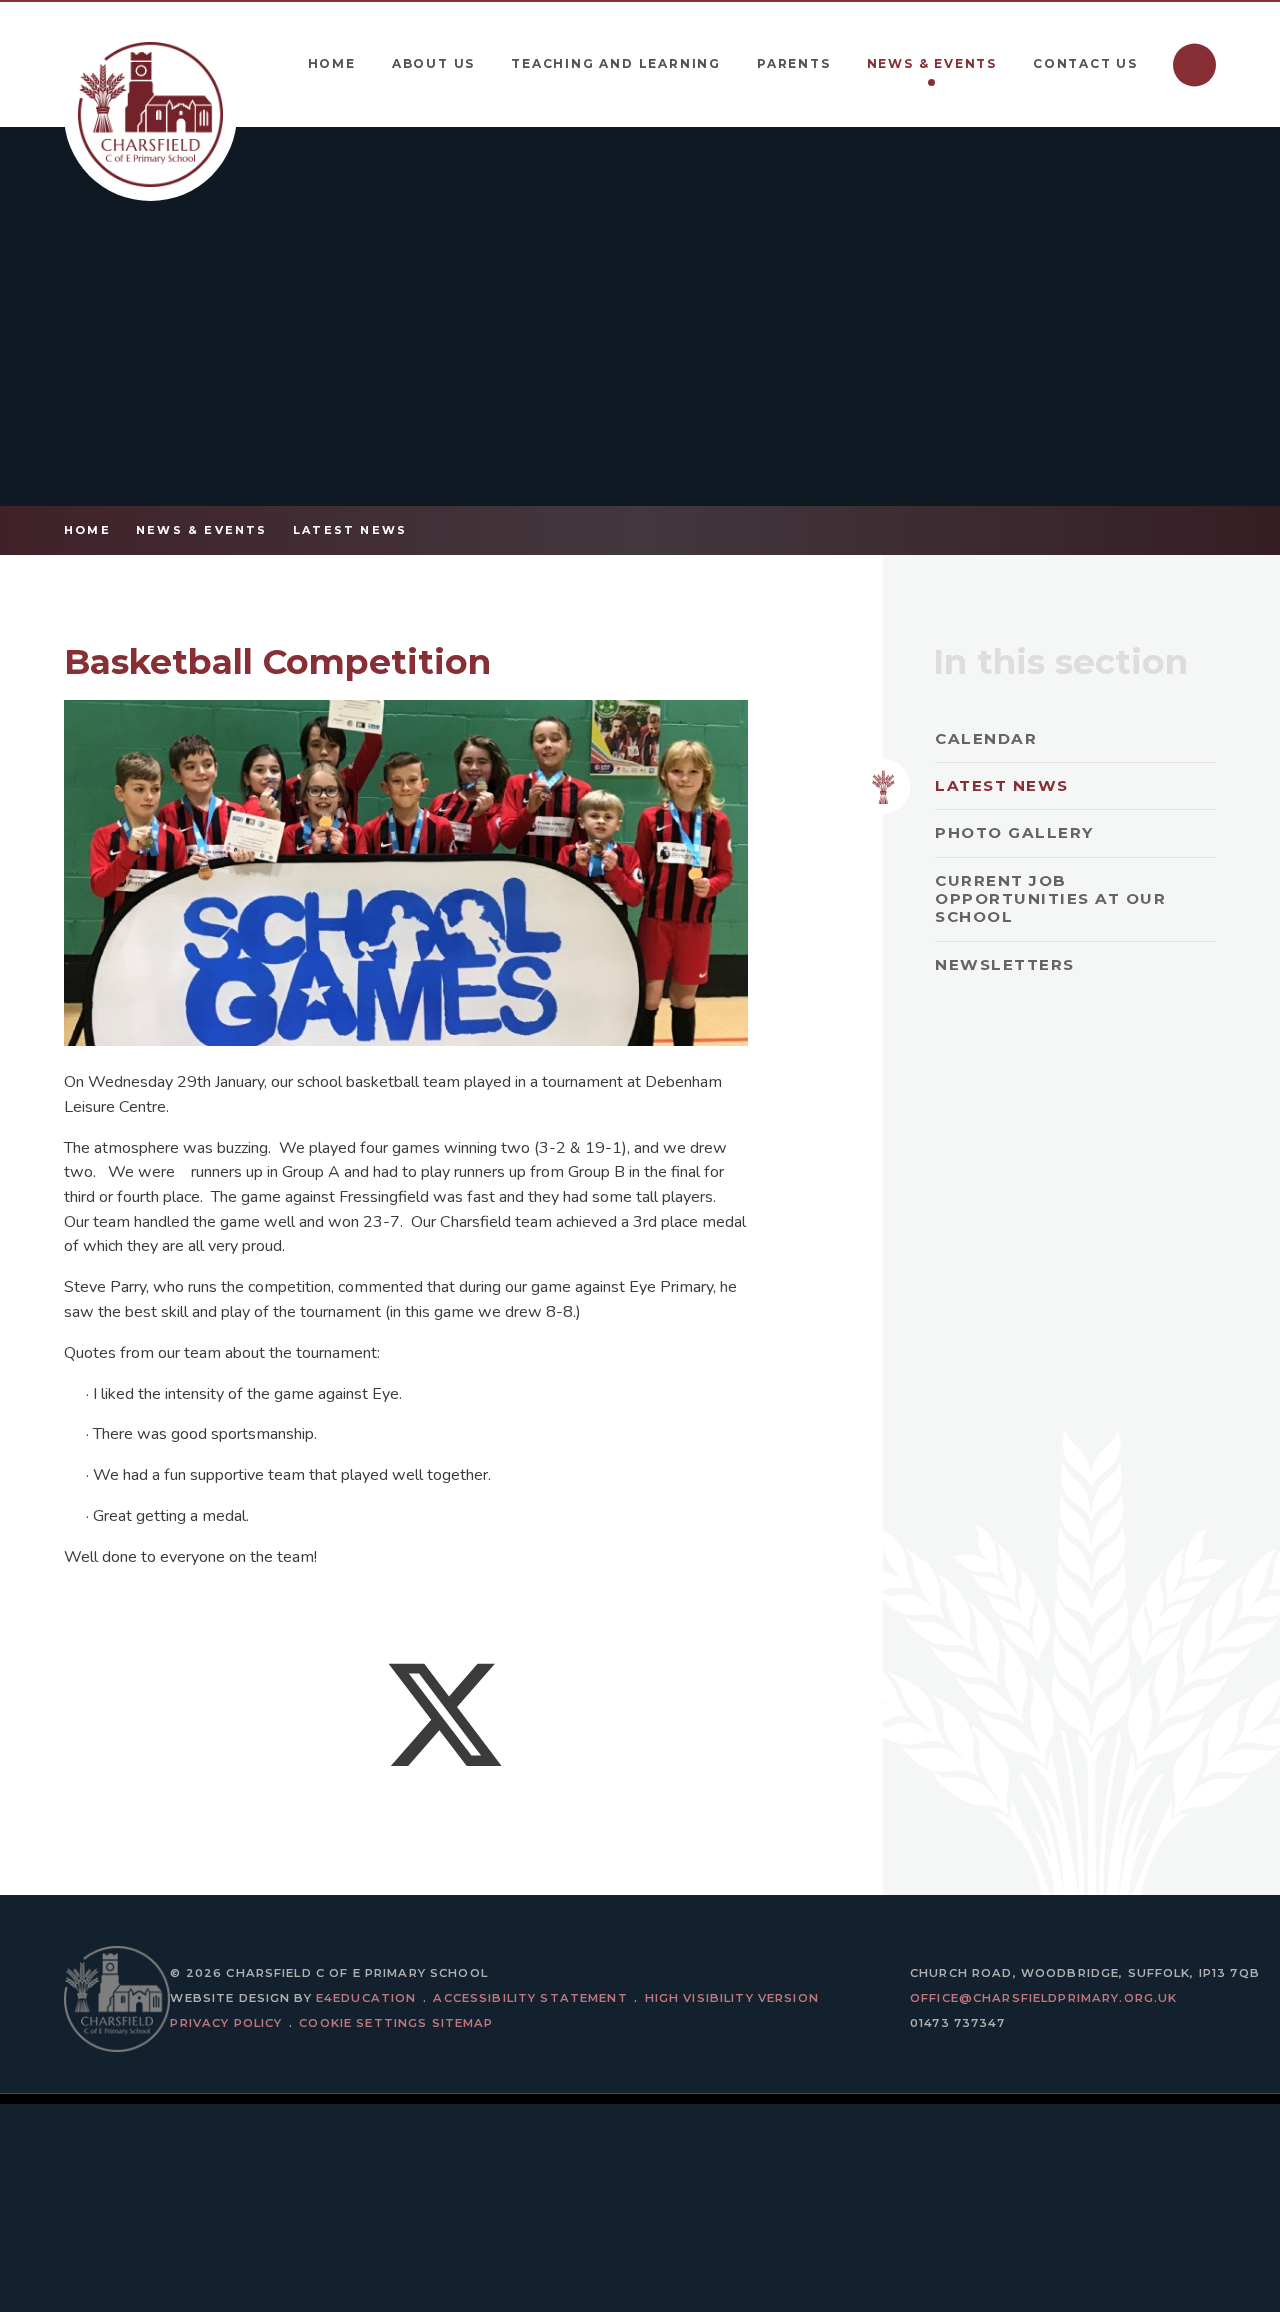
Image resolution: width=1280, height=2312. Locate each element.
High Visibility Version (732, 1998)
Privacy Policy (226, 2023)
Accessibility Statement (530, 1998)
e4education (366, 1998)
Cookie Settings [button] (363, 2023)
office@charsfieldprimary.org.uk (1043, 1998)
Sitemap (463, 2023)
